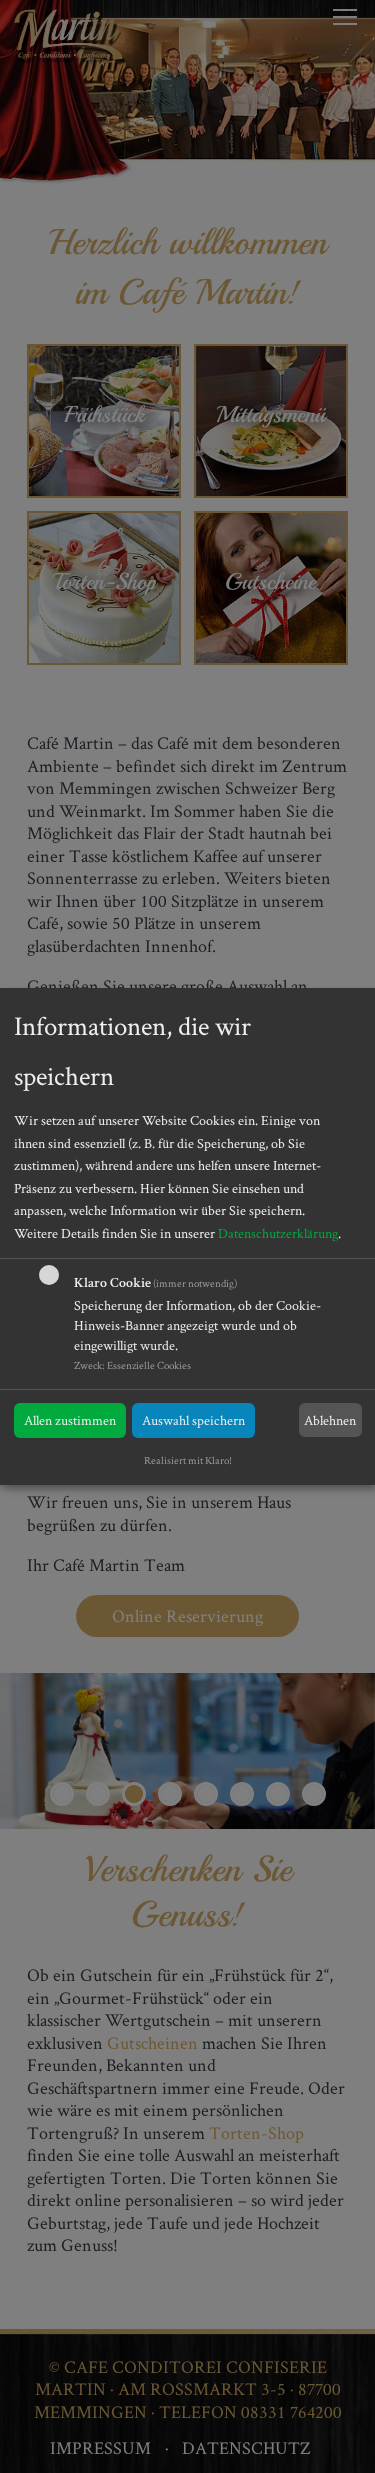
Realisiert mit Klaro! (188, 1460)
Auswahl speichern (193, 1420)
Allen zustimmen (70, 1420)
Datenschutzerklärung (278, 1233)
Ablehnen (330, 1420)
